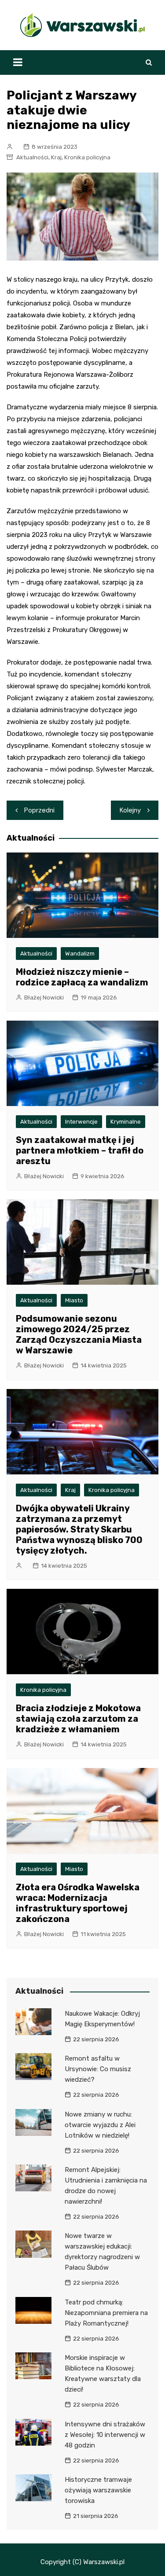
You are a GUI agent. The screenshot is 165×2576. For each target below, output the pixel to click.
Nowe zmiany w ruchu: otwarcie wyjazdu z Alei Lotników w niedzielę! (100, 2125)
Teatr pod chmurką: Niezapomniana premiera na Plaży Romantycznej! (106, 2313)
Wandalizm (80, 954)
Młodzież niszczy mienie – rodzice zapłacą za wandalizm (82, 977)
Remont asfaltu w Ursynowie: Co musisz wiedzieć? (98, 2069)
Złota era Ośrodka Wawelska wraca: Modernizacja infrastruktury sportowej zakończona (78, 1903)
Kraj (56, 157)
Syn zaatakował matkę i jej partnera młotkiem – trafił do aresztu (80, 1150)
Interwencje (81, 1122)
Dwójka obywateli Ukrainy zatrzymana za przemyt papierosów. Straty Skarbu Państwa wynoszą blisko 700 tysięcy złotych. (79, 1529)
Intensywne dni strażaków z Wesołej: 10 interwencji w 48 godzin (105, 2435)
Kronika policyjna (87, 157)
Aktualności (32, 157)
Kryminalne (126, 1122)
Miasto (74, 1300)
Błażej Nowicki (44, 998)
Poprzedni (39, 810)
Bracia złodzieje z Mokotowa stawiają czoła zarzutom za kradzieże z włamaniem (78, 1719)
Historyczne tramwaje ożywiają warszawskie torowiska (98, 2490)
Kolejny (130, 810)
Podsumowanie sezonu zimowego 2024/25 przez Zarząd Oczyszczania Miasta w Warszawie (79, 1334)
